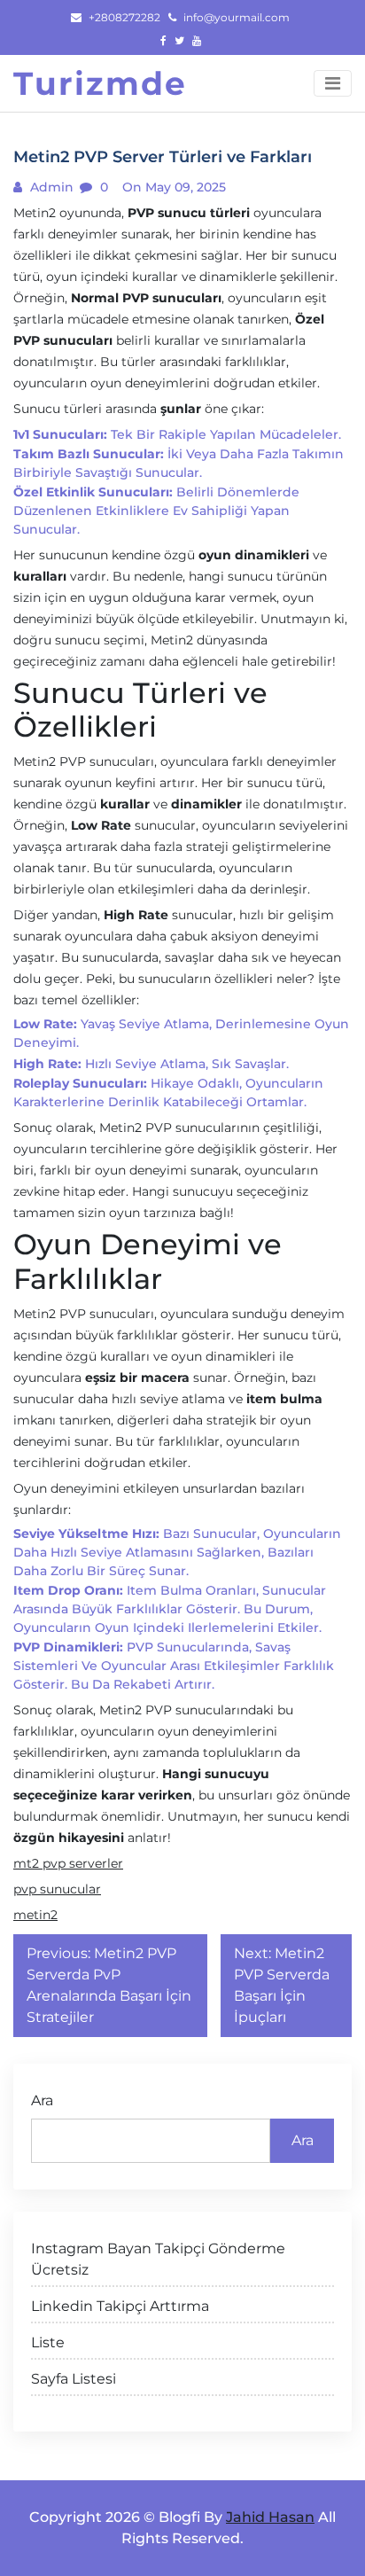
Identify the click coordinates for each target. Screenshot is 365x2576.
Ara (42, 2100)
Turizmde (100, 83)
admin (50, 187)
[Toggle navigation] (333, 83)
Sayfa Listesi (74, 2379)
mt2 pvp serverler (68, 1863)
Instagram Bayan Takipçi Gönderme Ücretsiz (158, 2259)
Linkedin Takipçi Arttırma (120, 2306)
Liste (48, 2342)
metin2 (35, 1915)
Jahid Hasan (270, 2517)
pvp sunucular (57, 1889)
